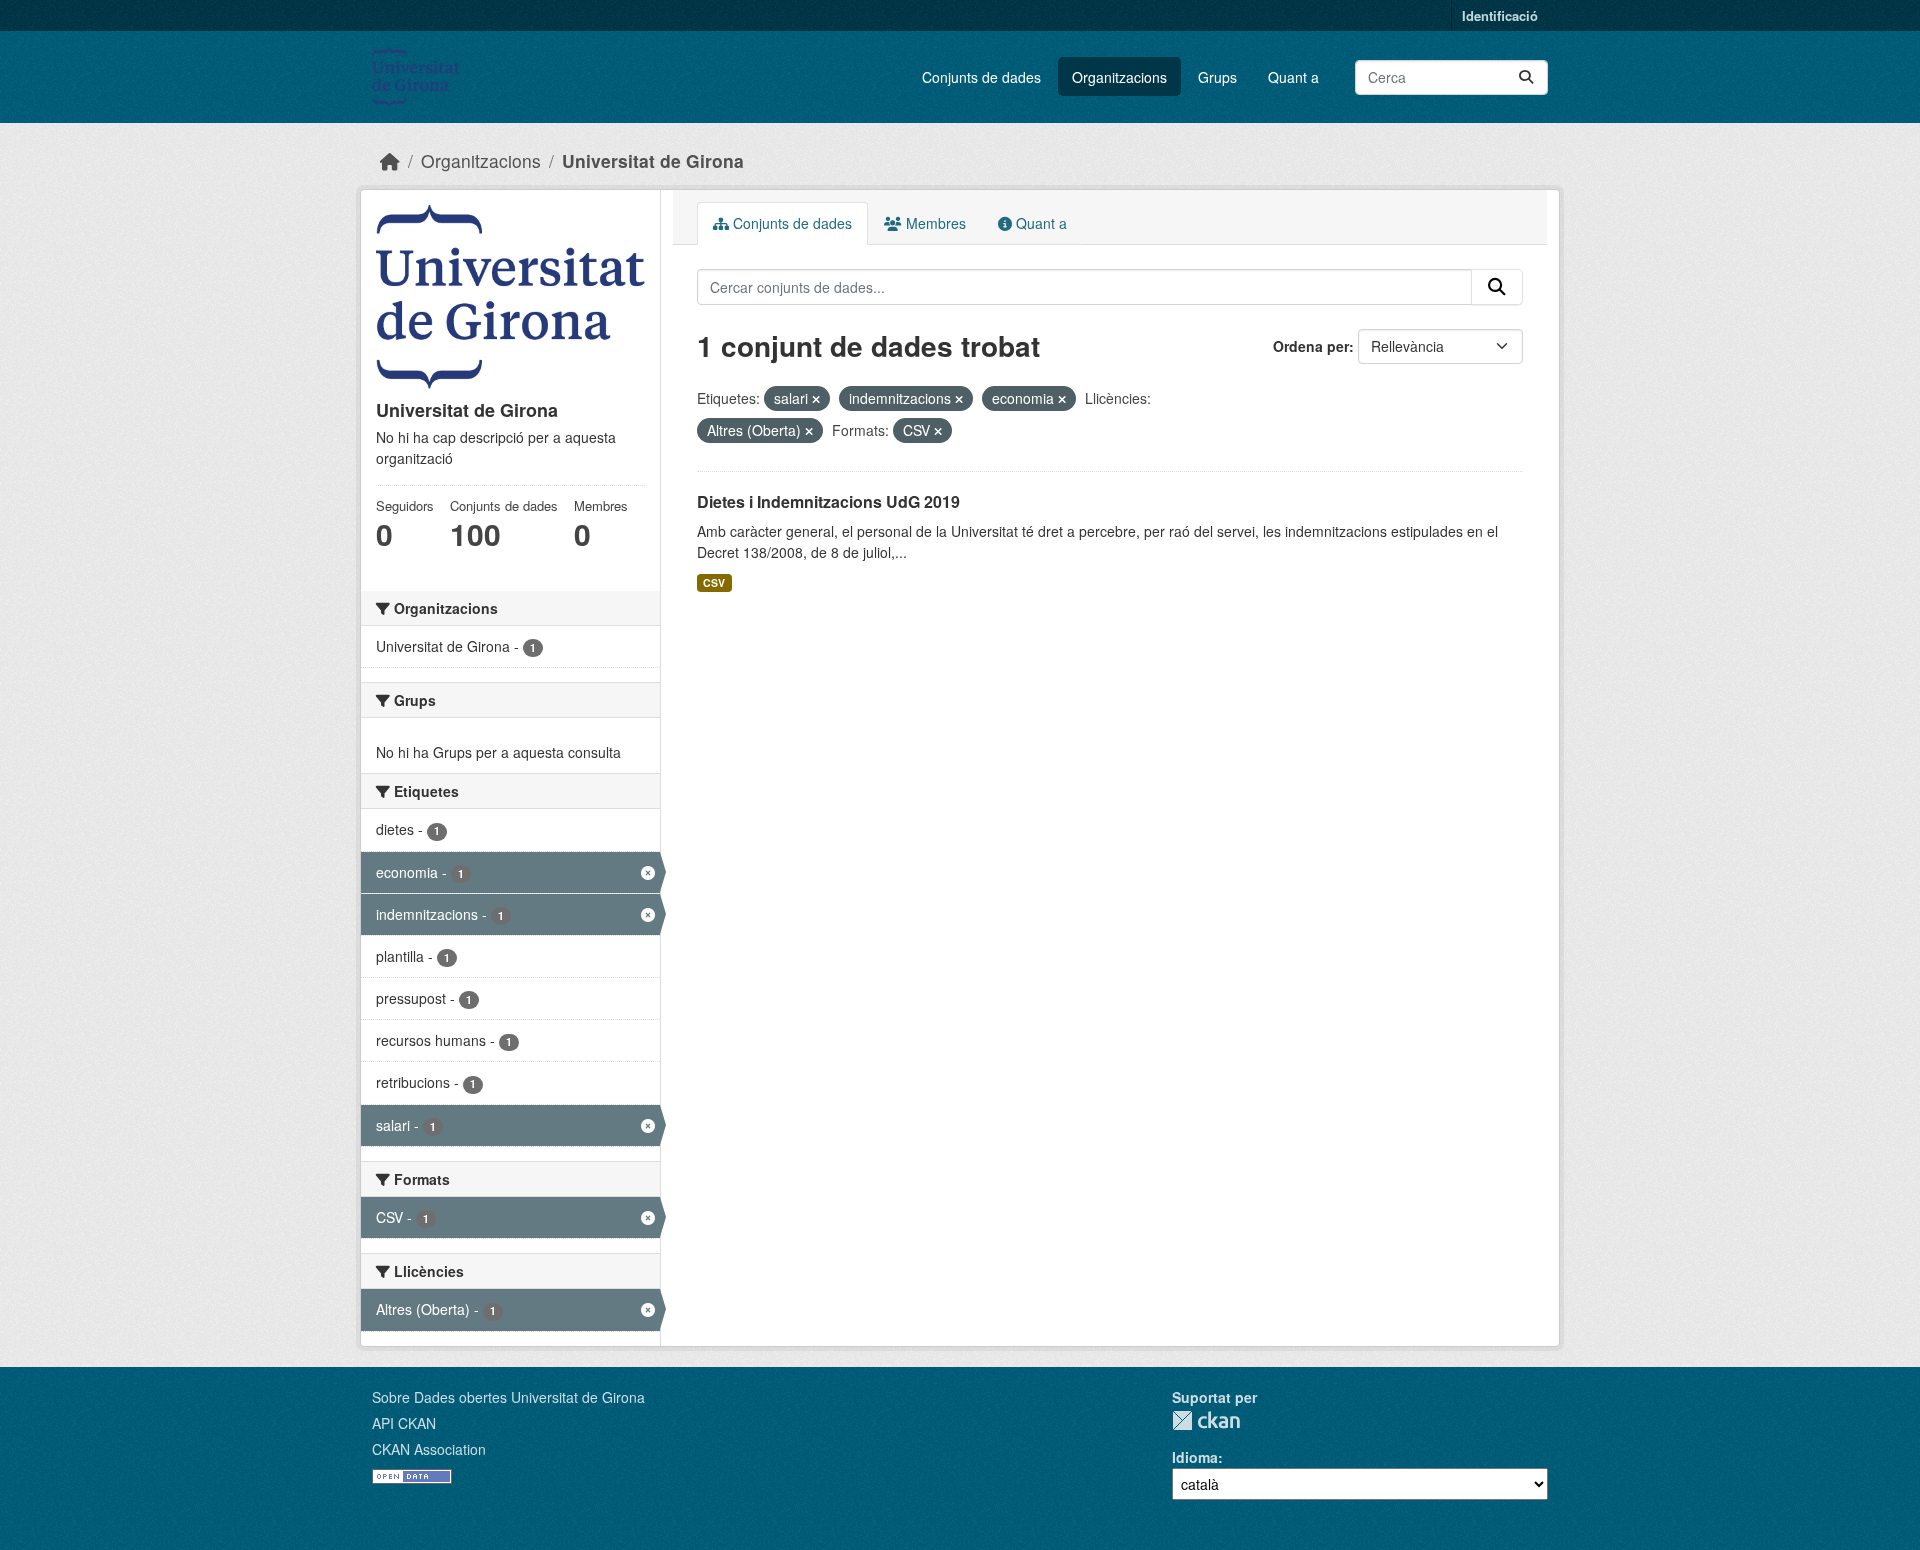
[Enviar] (1526, 77)
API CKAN (404, 1423)
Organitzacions (1119, 77)
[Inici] (390, 160)
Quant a (1293, 77)
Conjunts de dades (981, 77)
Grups (1217, 77)
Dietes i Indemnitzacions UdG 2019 (828, 501)
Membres (934, 223)
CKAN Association (429, 1449)
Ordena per (1311, 346)
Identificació (1500, 15)
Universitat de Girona (653, 160)
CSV (714, 582)
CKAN (1206, 1420)
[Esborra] (816, 399)
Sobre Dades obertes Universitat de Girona (508, 1397)
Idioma (1195, 1457)
